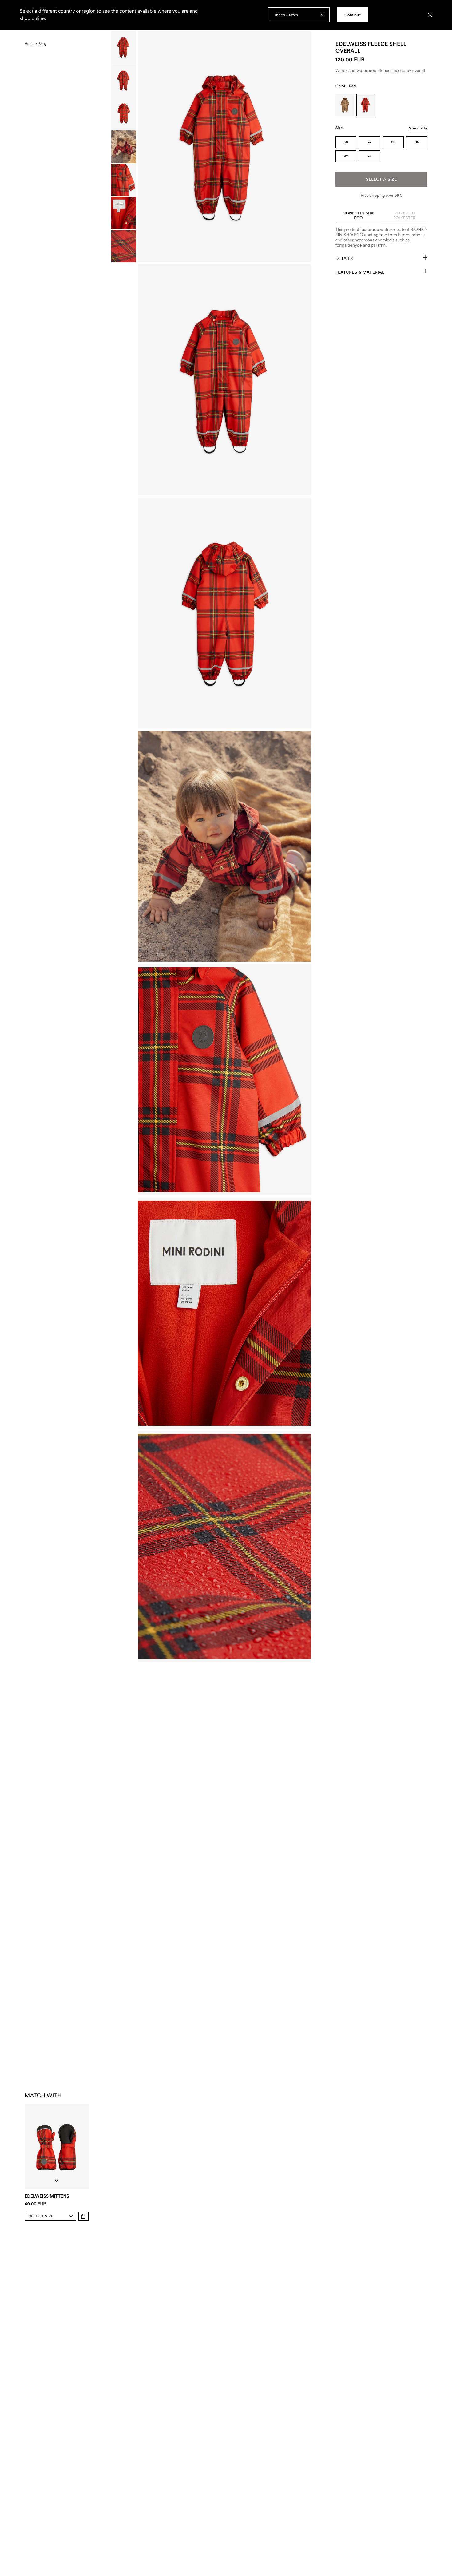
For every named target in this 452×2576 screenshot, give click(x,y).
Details (344, 258)
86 (417, 142)
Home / (31, 44)
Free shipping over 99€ (381, 195)
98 (370, 156)
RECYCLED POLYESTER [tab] (404, 215)
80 (393, 142)
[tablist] (381, 216)
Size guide (418, 128)
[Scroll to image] (124, 48)
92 (346, 156)
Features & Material (360, 272)
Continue (353, 15)
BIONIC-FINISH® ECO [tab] (358, 215)
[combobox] (299, 15)
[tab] (57, 2180)
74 (370, 142)
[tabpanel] (381, 235)
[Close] (430, 15)
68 (346, 142)
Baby (43, 44)
